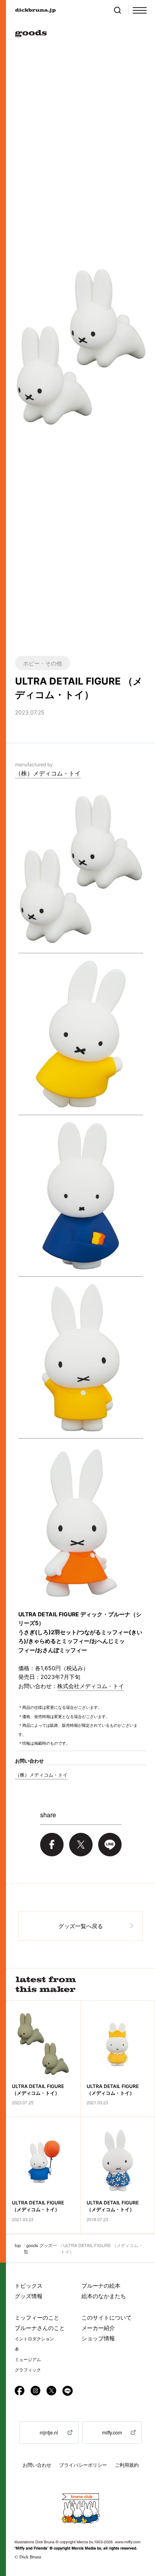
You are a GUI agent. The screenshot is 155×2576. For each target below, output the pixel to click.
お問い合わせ (37, 2465)
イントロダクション (34, 2339)
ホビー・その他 (43, 663)
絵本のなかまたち (104, 2296)
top (18, 2245)
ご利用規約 (127, 2465)
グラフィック (28, 2370)
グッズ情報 (29, 2296)
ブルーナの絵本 (101, 2286)
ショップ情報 (98, 2338)
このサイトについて (107, 2317)
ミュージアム (28, 2360)
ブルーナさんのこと (40, 2328)
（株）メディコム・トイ (48, 773)
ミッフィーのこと (37, 2317)
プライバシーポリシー (83, 2465)
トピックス (29, 2286)
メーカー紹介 (98, 2328)
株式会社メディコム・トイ (91, 1686)
